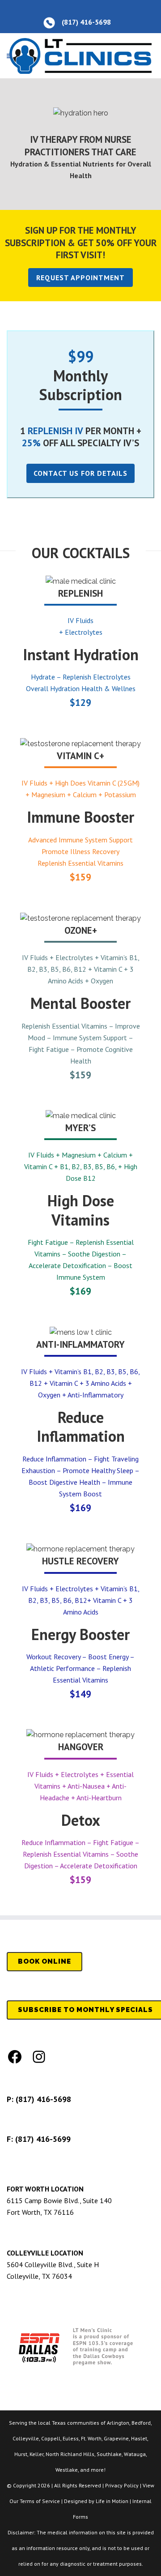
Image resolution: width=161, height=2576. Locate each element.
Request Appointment (80, 278)
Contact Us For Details (80, 473)
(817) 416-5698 (43, 2099)
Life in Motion (112, 2501)
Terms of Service (40, 2501)
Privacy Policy (122, 2485)
